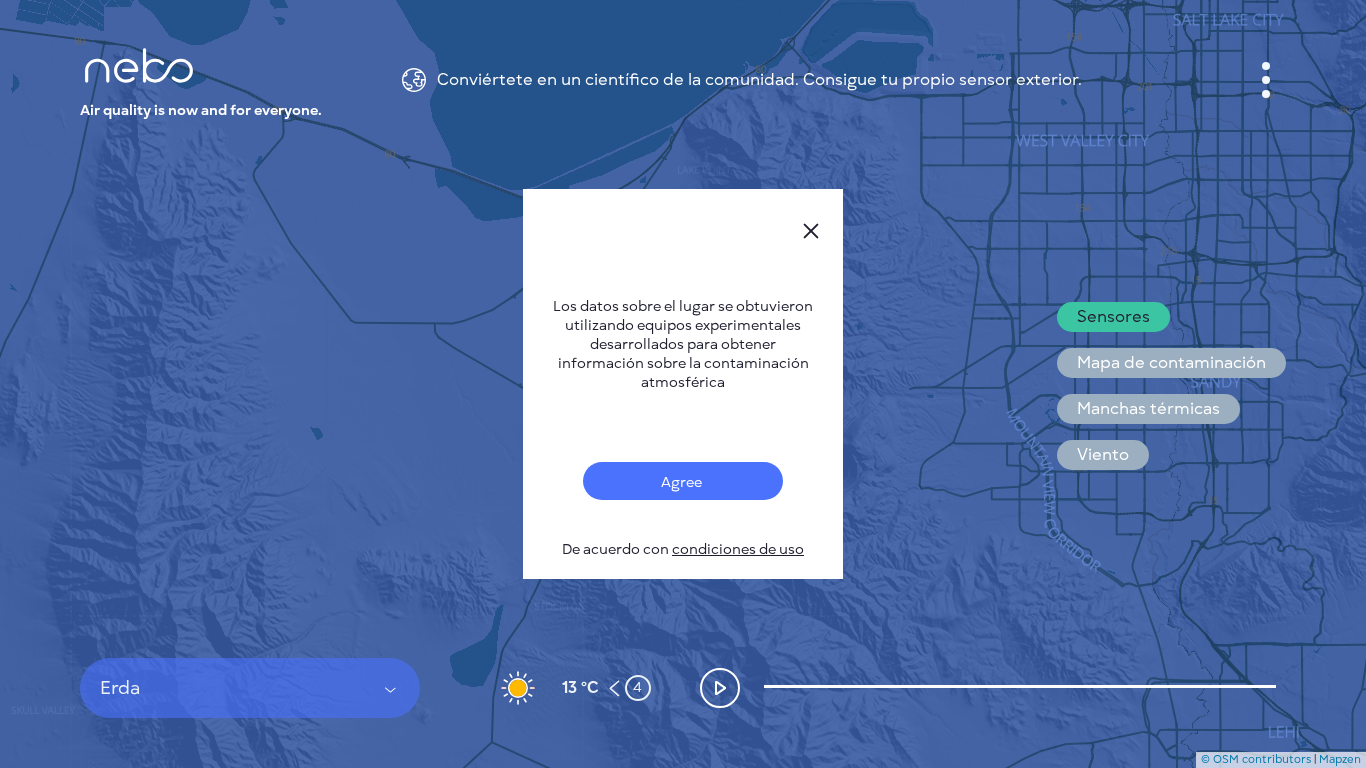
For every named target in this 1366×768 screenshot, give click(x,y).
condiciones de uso (738, 549)
